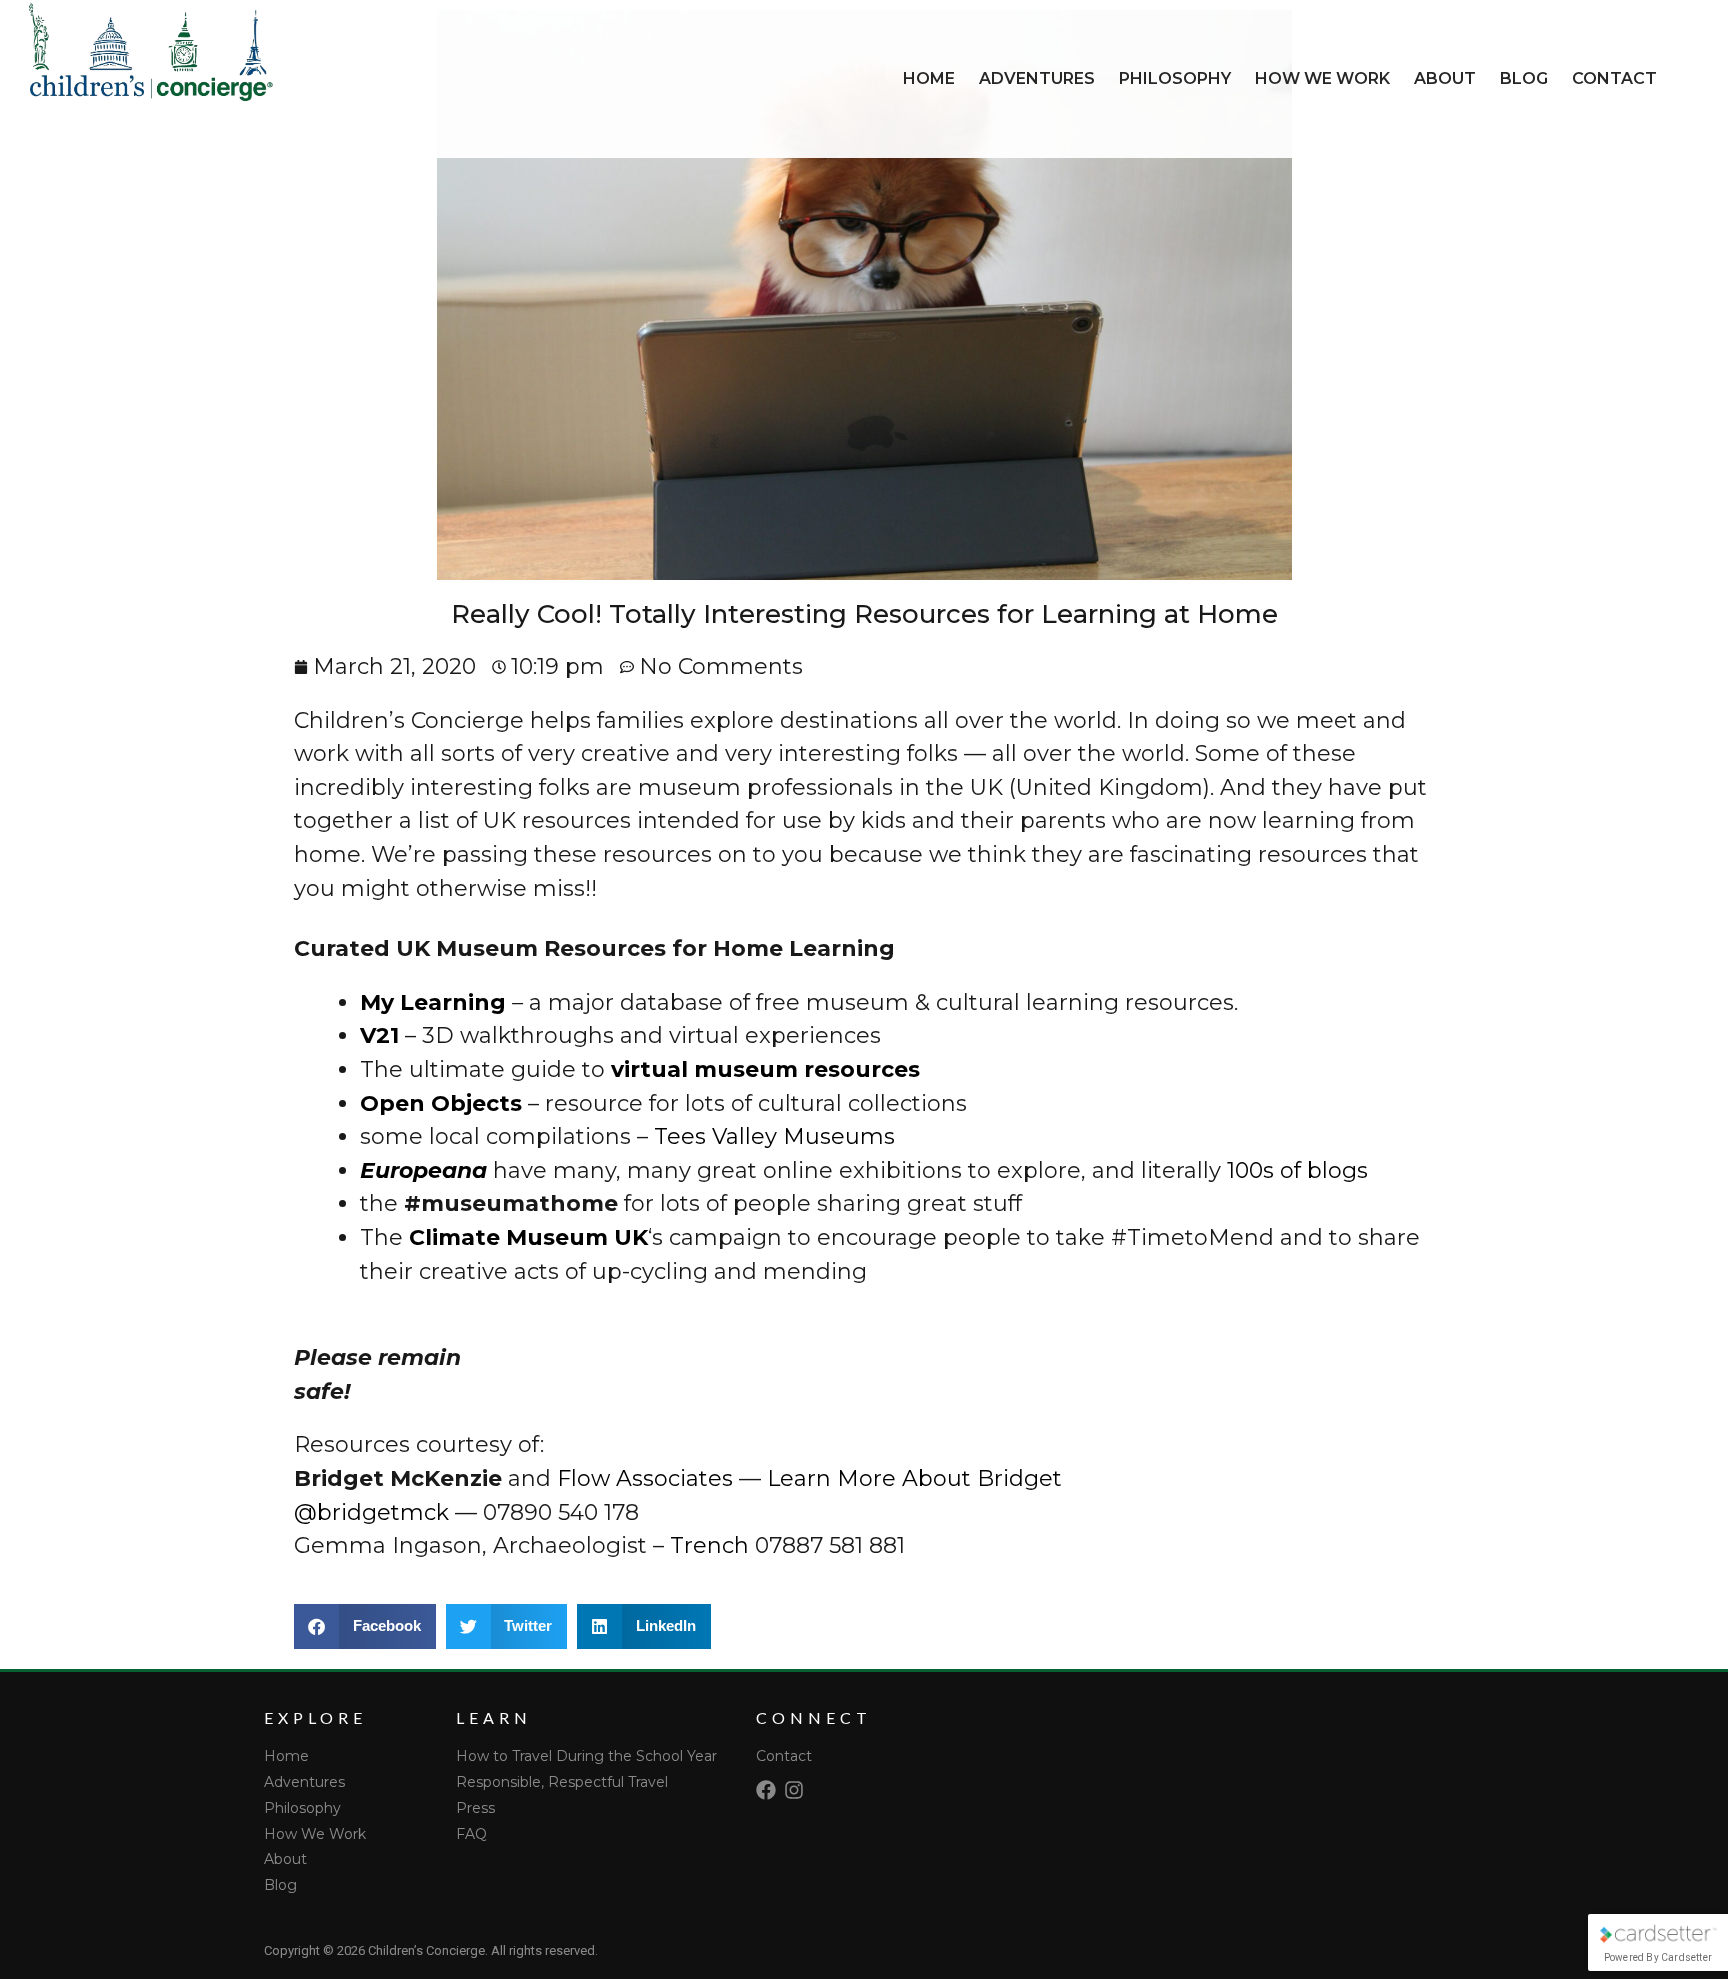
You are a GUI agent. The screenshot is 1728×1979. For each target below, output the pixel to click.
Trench (709, 1545)
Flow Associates (645, 1478)
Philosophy (1175, 78)
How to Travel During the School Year (586, 1756)
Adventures (1037, 78)
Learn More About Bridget (914, 1478)
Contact (1614, 78)
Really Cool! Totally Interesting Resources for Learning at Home (864, 614)
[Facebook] (766, 1790)
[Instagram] (794, 1790)
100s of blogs (1297, 1170)
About (1445, 78)
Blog (1524, 78)
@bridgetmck (371, 1512)
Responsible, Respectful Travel (562, 1782)
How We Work (1322, 78)
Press (475, 1808)
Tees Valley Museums (774, 1136)
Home (929, 78)
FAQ (471, 1834)
